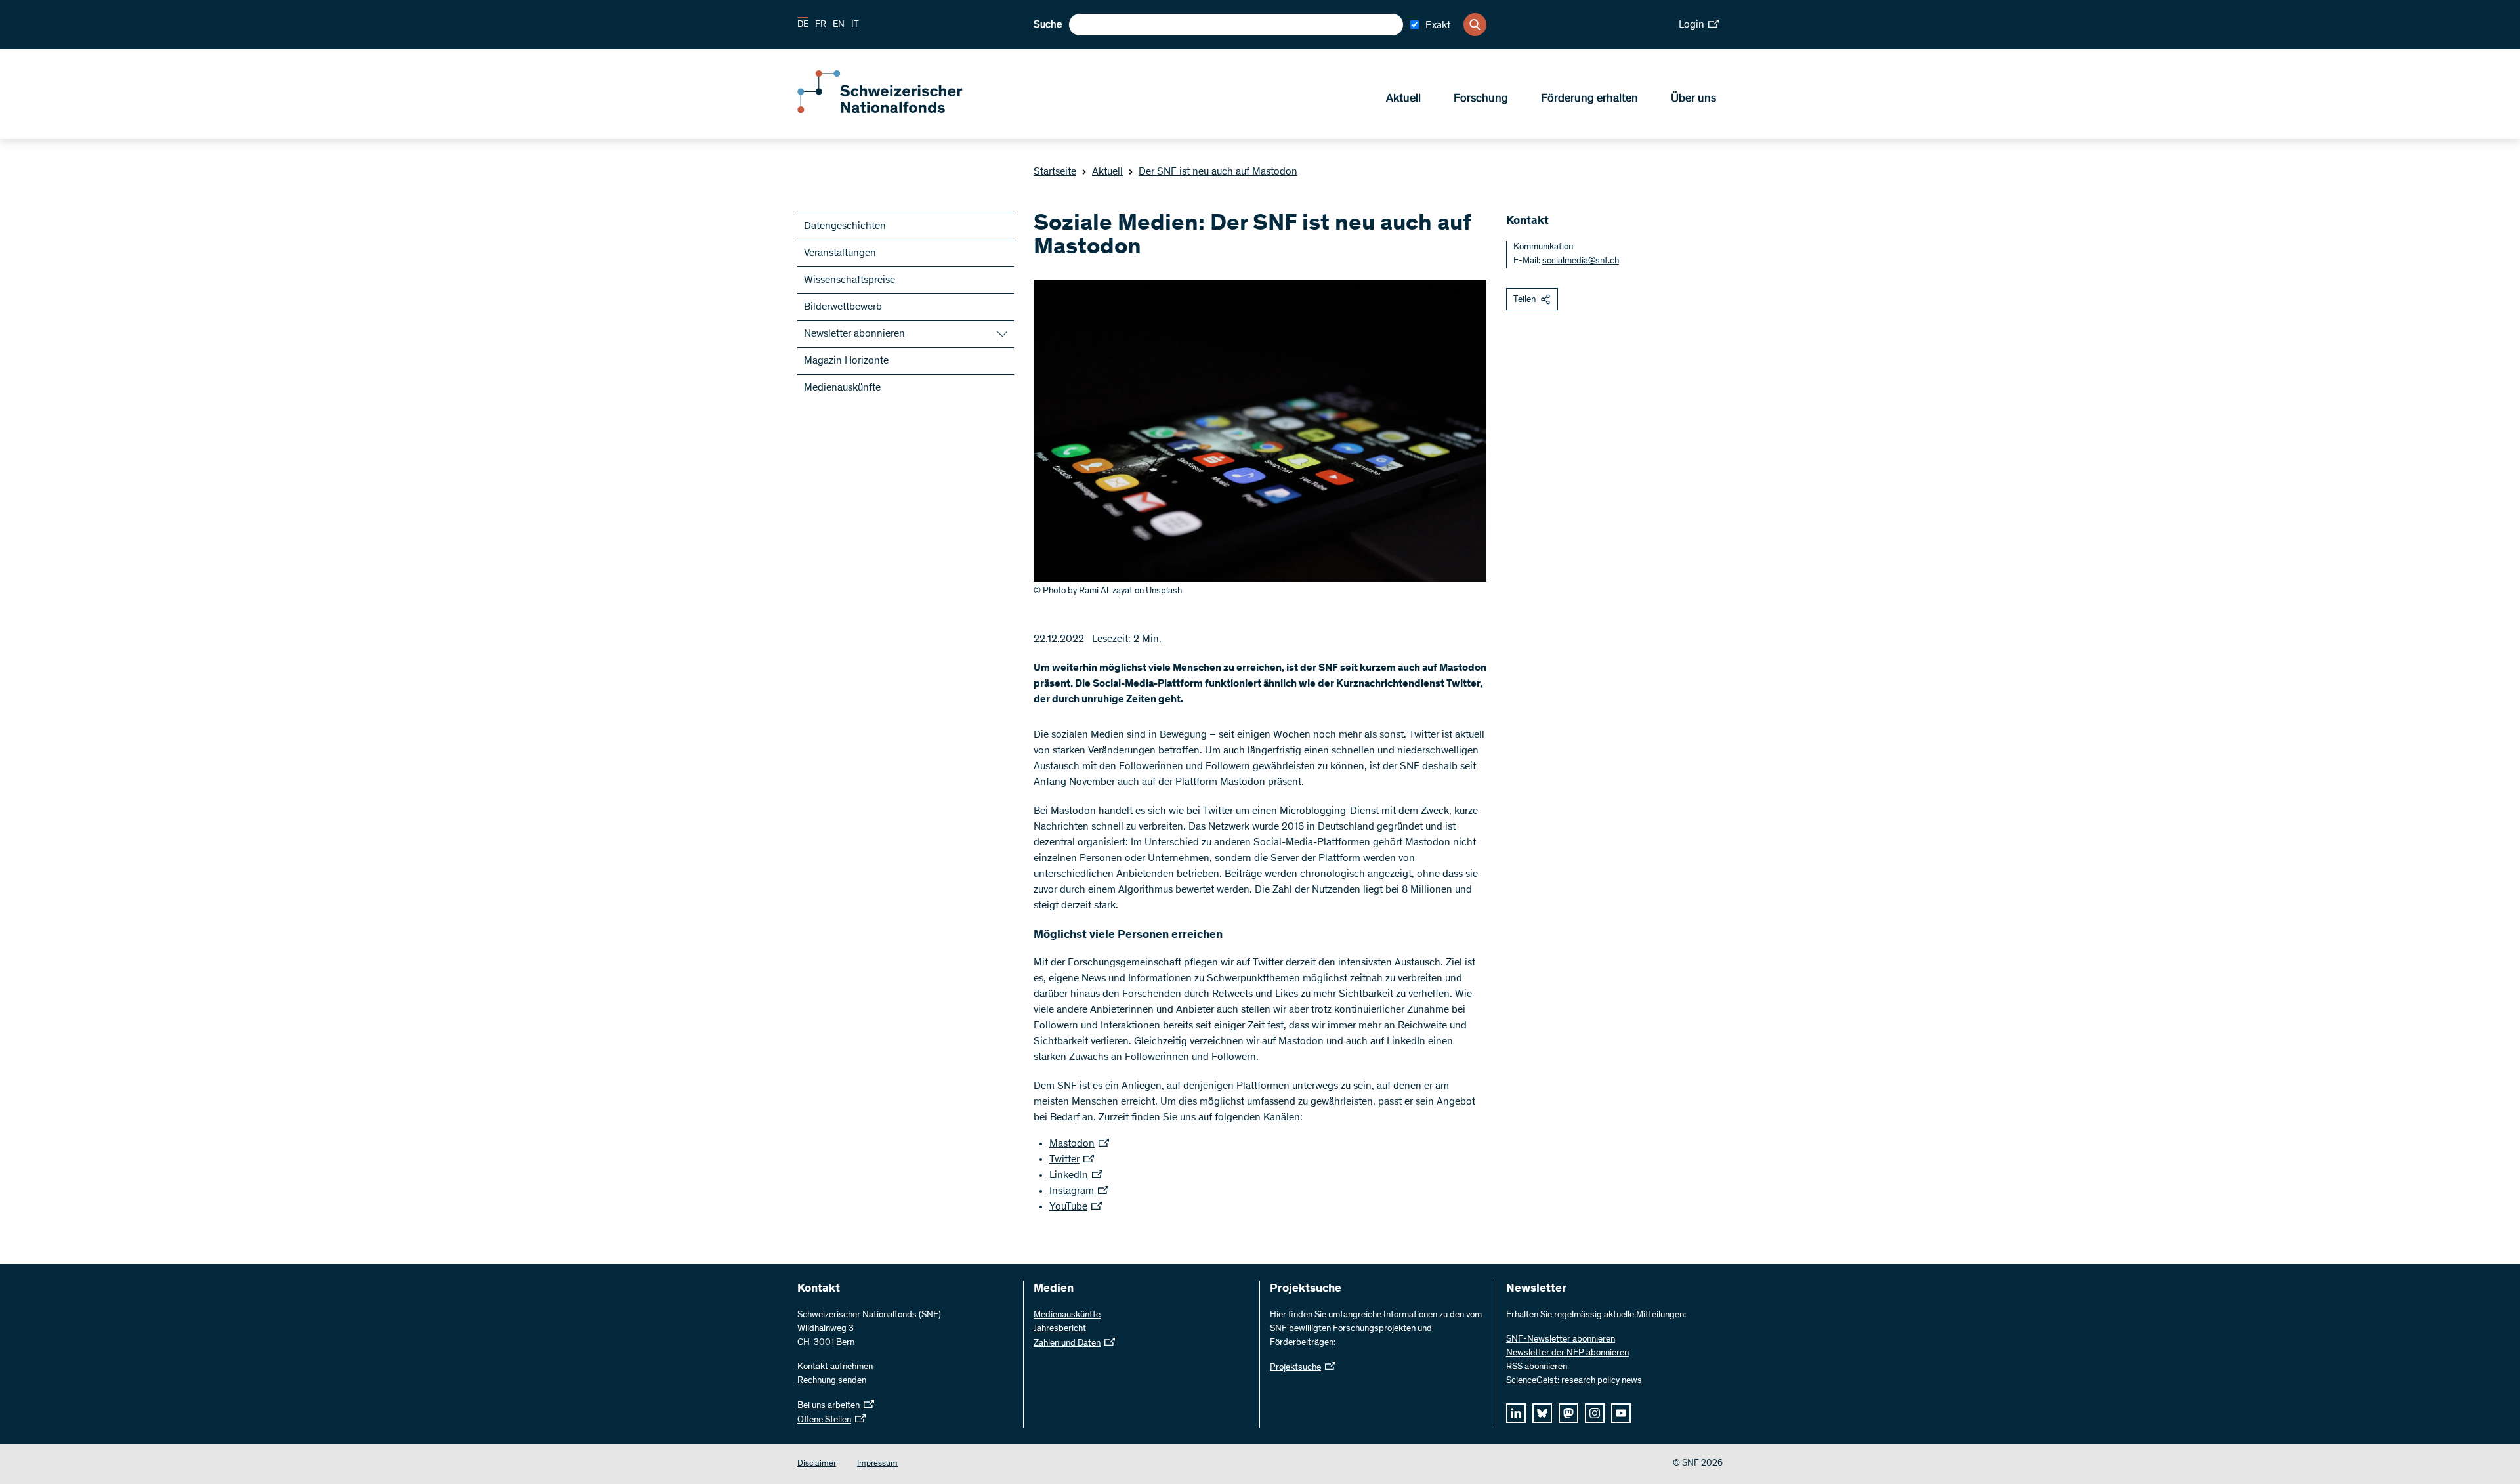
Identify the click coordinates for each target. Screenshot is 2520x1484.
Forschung (1481, 99)
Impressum (877, 1464)
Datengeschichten (845, 226)
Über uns (1693, 99)
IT (855, 25)
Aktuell (1403, 99)
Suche (1048, 25)
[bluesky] (1542, 1413)
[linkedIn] (1516, 1413)
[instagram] (1595, 1413)
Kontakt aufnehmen (835, 1367)
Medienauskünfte (842, 388)
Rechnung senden (832, 1381)
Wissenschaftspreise (850, 280)
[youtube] (1621, 1413)
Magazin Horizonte (846, 361)
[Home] (892, 110)
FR (821, 25)
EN (839, 25)
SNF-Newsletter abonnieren (1561, 1340)
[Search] (1475, 25)
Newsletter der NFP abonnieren (1567, 1353)
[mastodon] (1568, 1413)
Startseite (1055, 172)
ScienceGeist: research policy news (1574, 1381)
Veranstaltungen (840, 253)
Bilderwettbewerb (843, 307)
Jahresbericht (1060, 1329)
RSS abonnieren (1537, 1367)
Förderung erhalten (1589, 99)
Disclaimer (817, 1464)
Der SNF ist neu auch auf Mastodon (1218, 172)
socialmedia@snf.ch (1581, 261)
